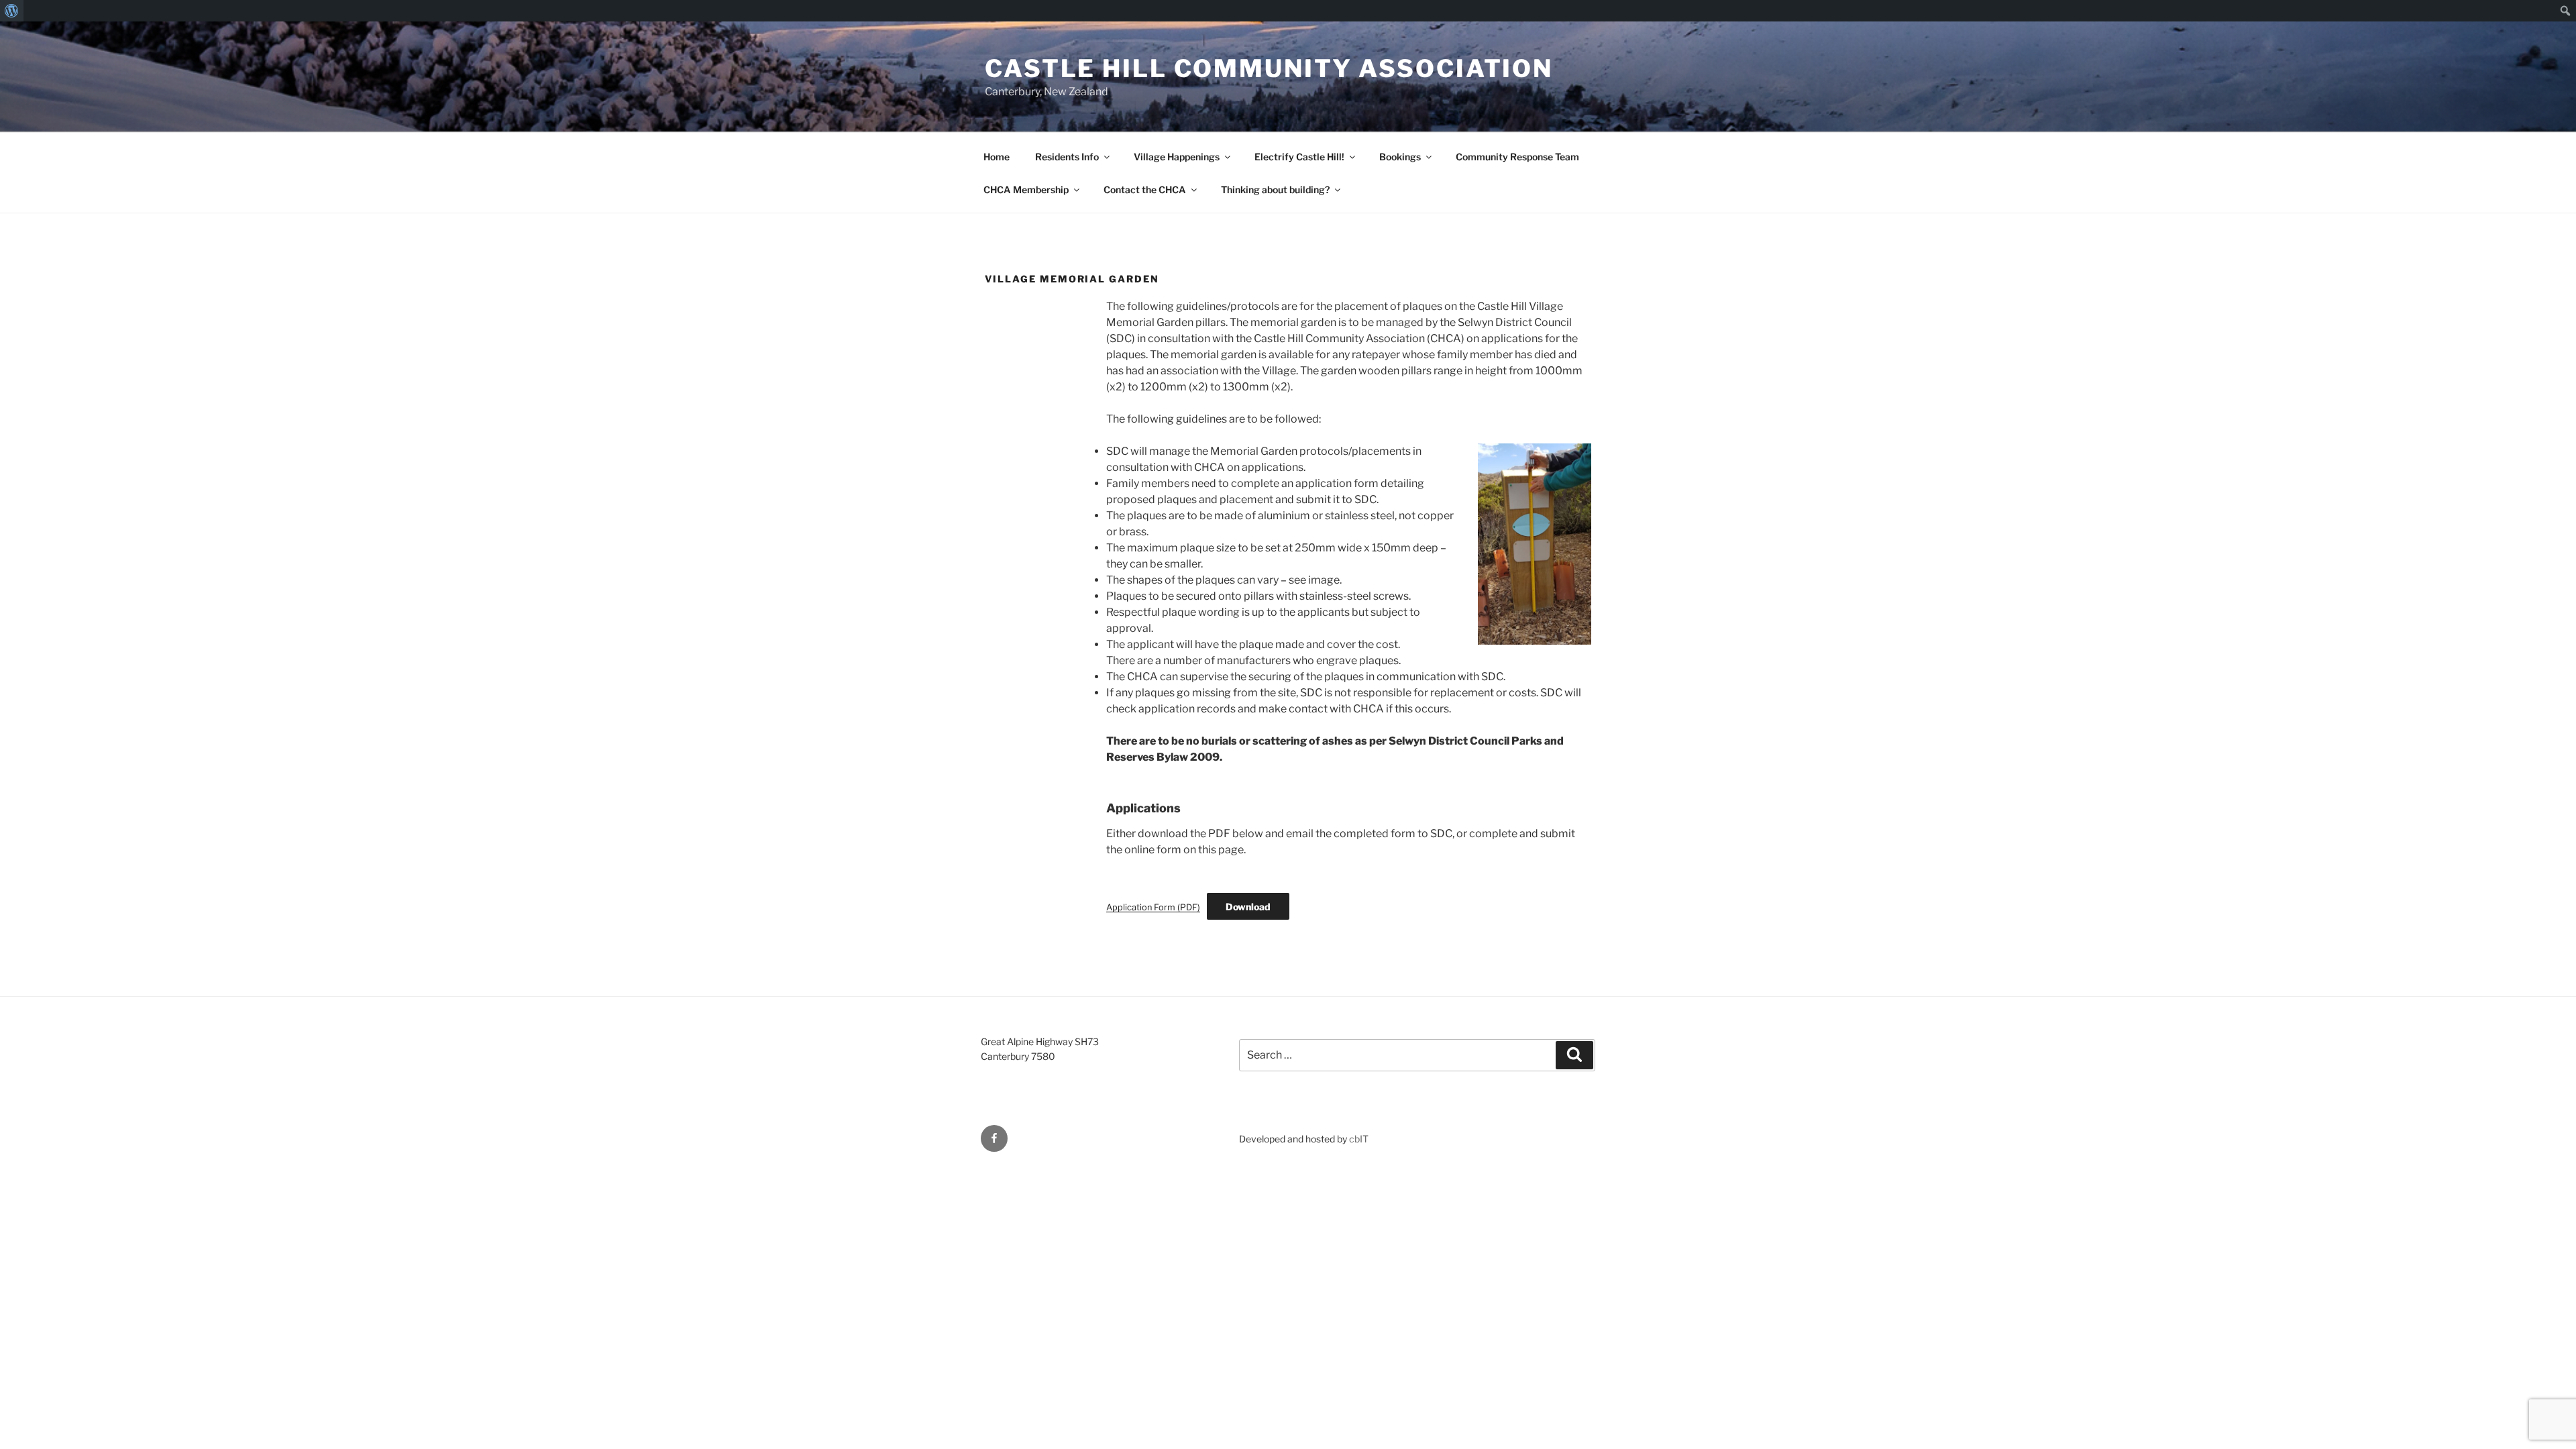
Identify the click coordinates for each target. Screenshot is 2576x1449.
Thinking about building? (1275, 190)
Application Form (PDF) (1153, 907)
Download (1248, 907)
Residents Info (1067, 157)
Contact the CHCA (1145, 190)
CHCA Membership (1026, 190)
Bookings (1400, 157)
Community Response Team (1517, 157)
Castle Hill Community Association (1269, 68)
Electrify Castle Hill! (1299, 157)
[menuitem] (12, 11)
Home (997, 157)
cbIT (1359, 1139)
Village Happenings (1177, 157)
